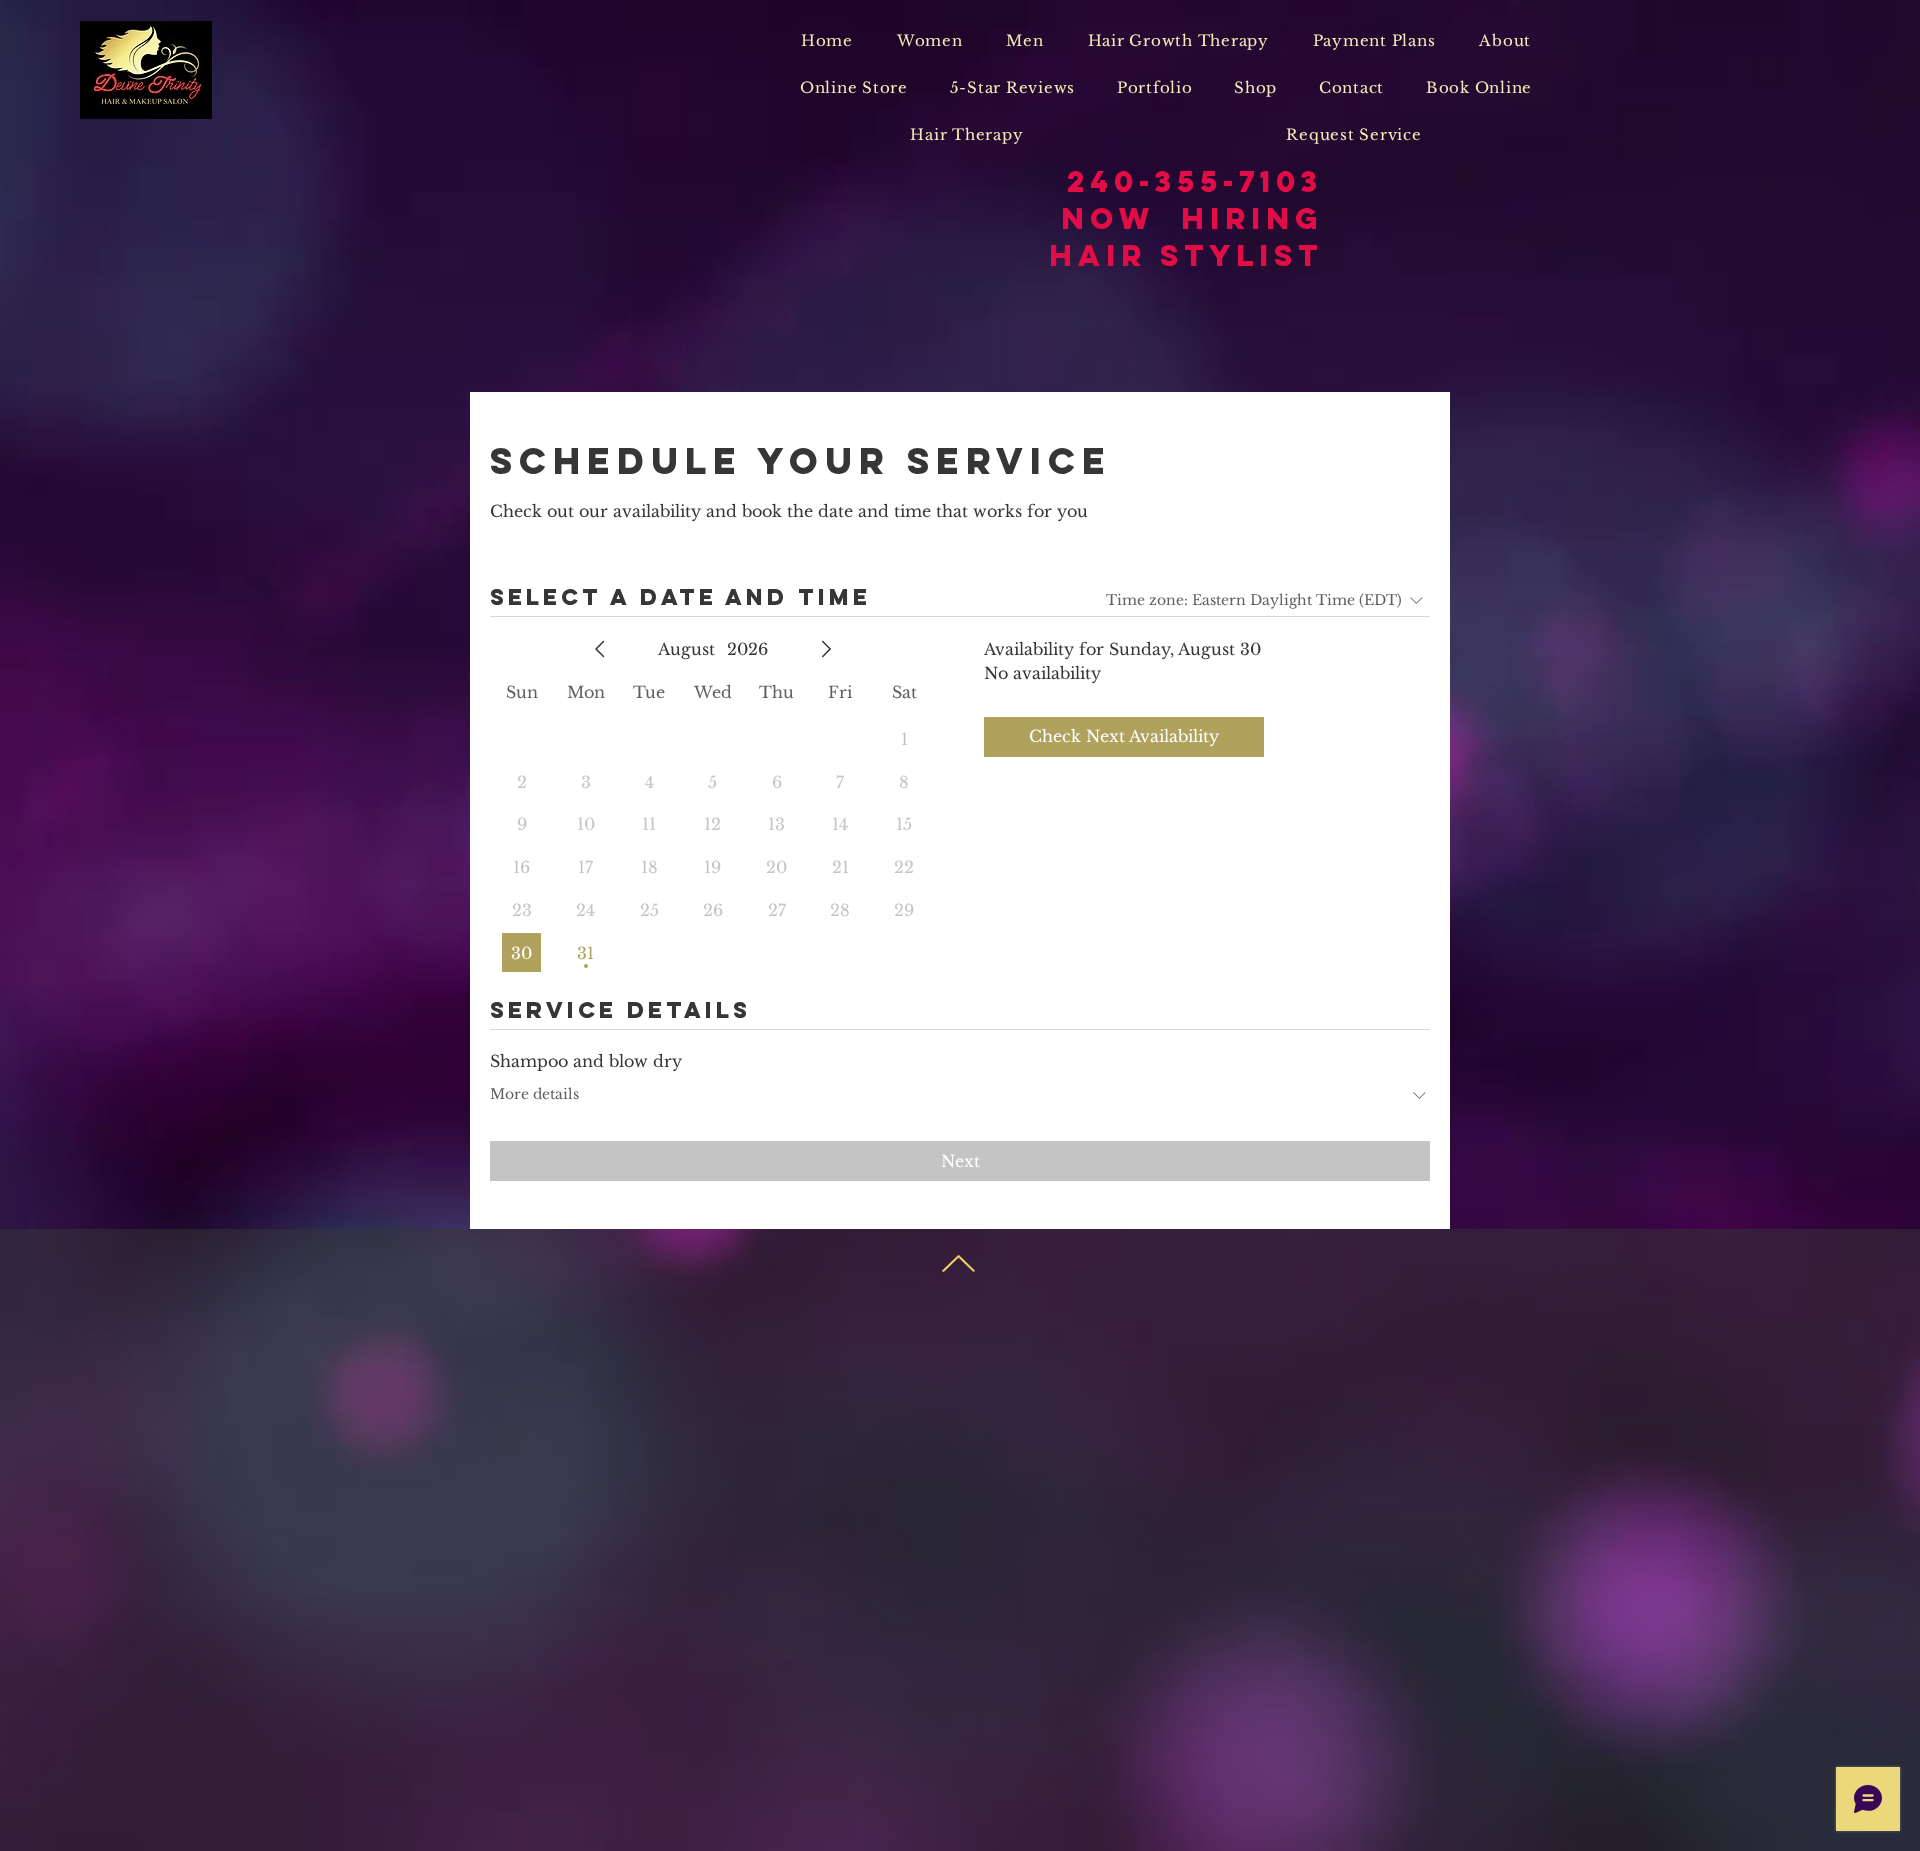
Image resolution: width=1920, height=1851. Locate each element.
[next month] (826, 649)
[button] (930, 40)
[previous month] (600, 649)
